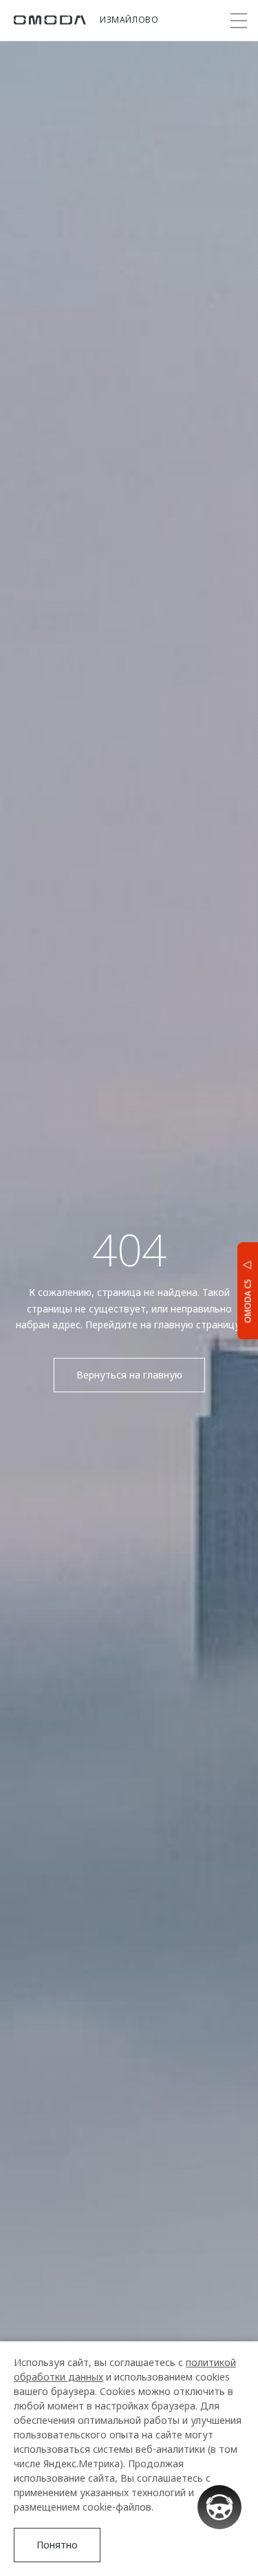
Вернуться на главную (129, 1375)
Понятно (57, 2545)
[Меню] (239, 21)
